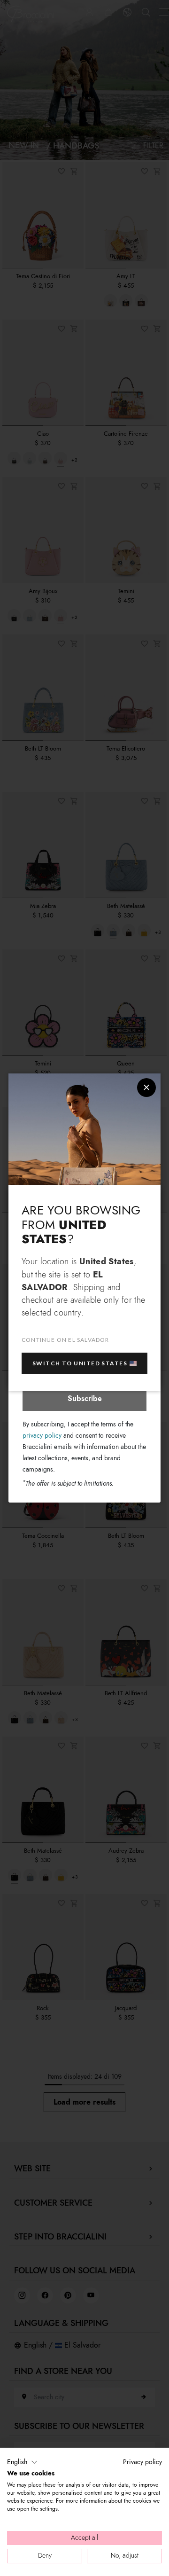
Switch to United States (80, 1363)
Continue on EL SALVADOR (65, 1340)
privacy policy (42, 1436)
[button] (22, 2462)
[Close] (146, 1088)
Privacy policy (142, 2462)
